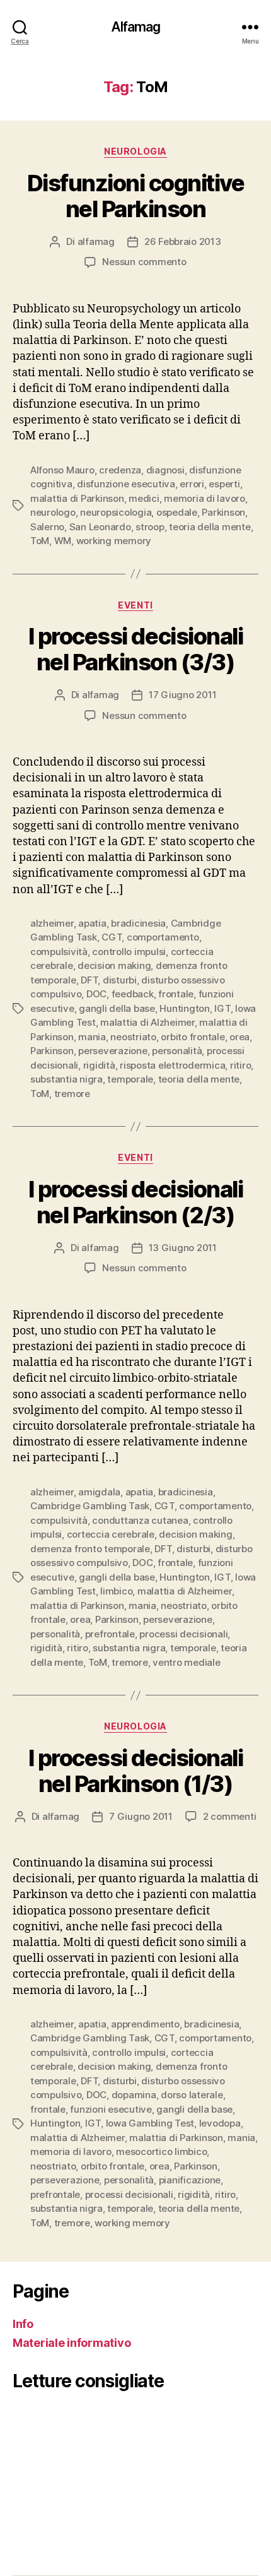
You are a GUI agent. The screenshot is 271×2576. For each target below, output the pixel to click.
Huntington (184, 1008)
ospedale (177, 512)
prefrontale (110, 1634)
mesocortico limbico (161, 2152)
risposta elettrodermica (172, 1065)
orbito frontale (193, 1037)
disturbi (120, 980)
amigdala (99, 1492)
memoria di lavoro (205, 498)
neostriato (133, 1037)
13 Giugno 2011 (183, 1248)
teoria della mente (210, 527)
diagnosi (165, 470)
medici (144, 498)
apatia (92, 923)
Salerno (47, 527)
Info (23, 2324)
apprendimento (145, 2024)
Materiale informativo (72, 2343)
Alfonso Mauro (62, 470)
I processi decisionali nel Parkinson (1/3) (135, 1771)
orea (239, 1037)
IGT (222, 1008)
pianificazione (190, 2180)
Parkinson (223, 512)
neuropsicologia (116, 512)
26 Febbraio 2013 (183, 241)
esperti (224, 484)
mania (92, 1037)
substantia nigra (66, 1079)
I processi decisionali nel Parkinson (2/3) (135, 1202)
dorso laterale (192, 2095)
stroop (150, 527)
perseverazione (112, 1051)
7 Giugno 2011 (141, 1816)
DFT (89, 980)
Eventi (135, 605)
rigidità (99, 1065)
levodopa (220, 2123)
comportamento (163, 937)
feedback (133, 994)
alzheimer (52, 923)
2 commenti (229, 1816)
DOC (96, 994)
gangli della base (117, 1008)
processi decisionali (183, 1634)
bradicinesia (138, 923)
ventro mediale (186, 1662)
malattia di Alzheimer (147, 1022)
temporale (130, 1079)
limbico (116, 1591)
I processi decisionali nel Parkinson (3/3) (135, 649)
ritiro (240, 1065)
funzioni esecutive (111, 2109)
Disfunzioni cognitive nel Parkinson (136, 196)
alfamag (96, 241)
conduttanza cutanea (140, 1520)
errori (192, 484)
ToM (40, 541)
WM (63, 541)
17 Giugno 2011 (182, 695)
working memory (114, 541)
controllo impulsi (129, 952)
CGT (112, 937)
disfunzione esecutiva (126, 484)
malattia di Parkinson (77, 498)
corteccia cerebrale (111, 1534)
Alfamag (136, 27)
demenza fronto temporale (90, 1549)
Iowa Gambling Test (150, 2123)
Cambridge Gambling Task (90, 1506)
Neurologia (135, 151)
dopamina (134, 2095)
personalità (177, 1051)
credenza (120, 470)
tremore (72, 1094)
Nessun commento (144, 262)
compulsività (59, 952)
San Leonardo (100, 527)
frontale (176, 994)
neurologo (53, 512)
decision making (114, 965)
